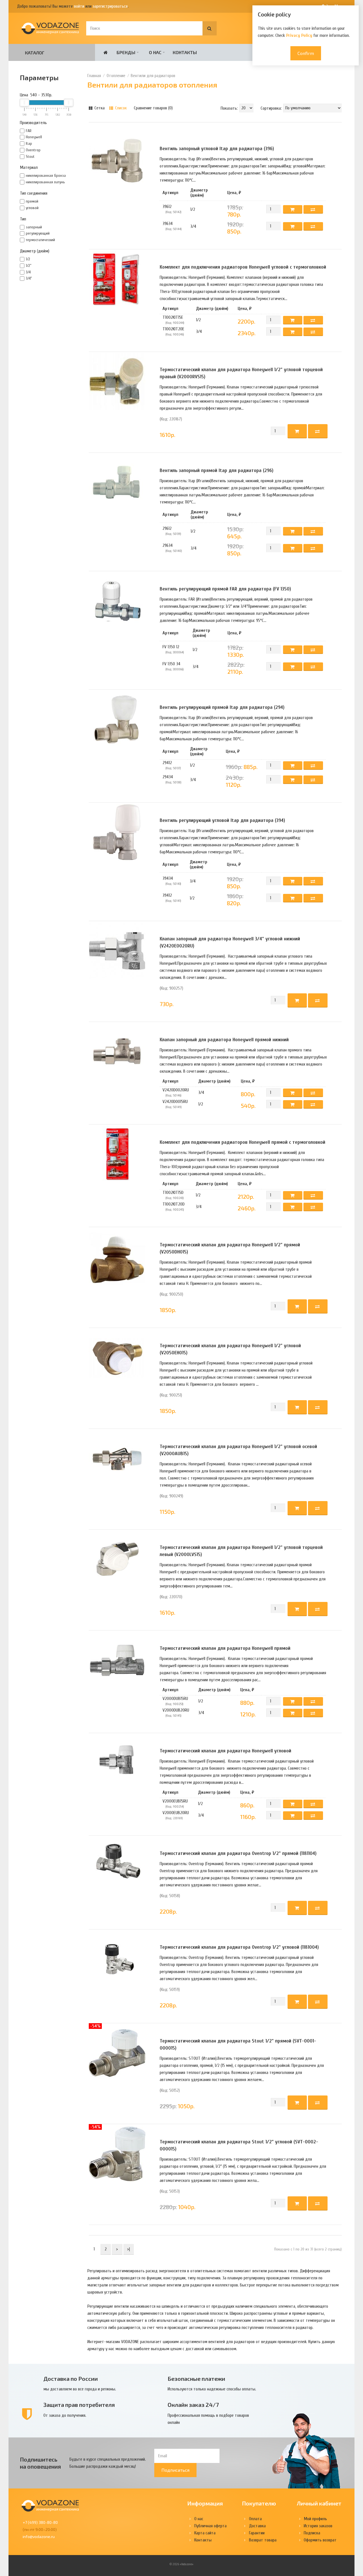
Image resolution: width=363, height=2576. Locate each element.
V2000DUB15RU (175, 1699)
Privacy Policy (299, 35)
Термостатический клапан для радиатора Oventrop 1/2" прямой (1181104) (238, 1853)
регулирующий (38, 233)
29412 (167, 763)
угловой (32, 208)
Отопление (116, 76)
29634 (168, 545)
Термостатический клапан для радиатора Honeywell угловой (225, 1751)
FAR (29, 131)
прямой (32, 201)
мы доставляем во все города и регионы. (80, 2389)
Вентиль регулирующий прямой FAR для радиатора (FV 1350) (225, 589)
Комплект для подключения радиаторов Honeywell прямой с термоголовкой (242, 1142)
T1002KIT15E (173, 317)
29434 (168, 777)
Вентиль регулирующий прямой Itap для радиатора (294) (222, 707)
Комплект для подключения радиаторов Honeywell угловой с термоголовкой (243, 267)
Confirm (306, 53)
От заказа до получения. (65, 2415)
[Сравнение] (318, 431)
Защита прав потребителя (79, 2405)
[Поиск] (210, 28)
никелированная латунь (45, 182)
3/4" (29, 278)
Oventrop (33, 150)
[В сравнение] (313, 209)
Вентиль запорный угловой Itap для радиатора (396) (217, 149)
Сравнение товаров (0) (153, 108)
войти (79, 6)
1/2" (29, 266)
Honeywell (34, 137)
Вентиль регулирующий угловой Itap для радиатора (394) (222, 820)
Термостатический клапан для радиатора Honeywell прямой (225, 1648)
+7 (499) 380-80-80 (40, 2522)
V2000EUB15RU (175, 1801)
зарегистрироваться (110, 6)
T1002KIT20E (173, 329)
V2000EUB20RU (176, 1813)
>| (128, 2249)
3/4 (28, 272)
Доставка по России (71, 2379)
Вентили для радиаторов (153, 76)
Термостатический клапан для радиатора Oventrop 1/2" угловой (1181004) (239, 1947)
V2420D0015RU (175, 1102)
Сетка (99, 108)
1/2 (28, 259)
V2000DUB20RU (176, 1710)
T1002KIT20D (174, 1204)
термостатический (40, 240)
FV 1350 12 (171, 647)
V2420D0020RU (176, 1090)
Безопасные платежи (196, 2379)
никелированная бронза (46, 176)
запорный (34, 227)
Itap (29, 144)
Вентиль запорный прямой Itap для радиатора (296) (217, 470)
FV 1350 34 (171, 664)
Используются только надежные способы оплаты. (212, 2389)
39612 (167, 207)
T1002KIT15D (173, 1193)
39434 (168, 878)
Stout (30, 157)
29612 (167, 528)
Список (120, 108)
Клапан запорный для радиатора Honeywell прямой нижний (224, 1040)
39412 (167, 895)
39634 (168, 224)
